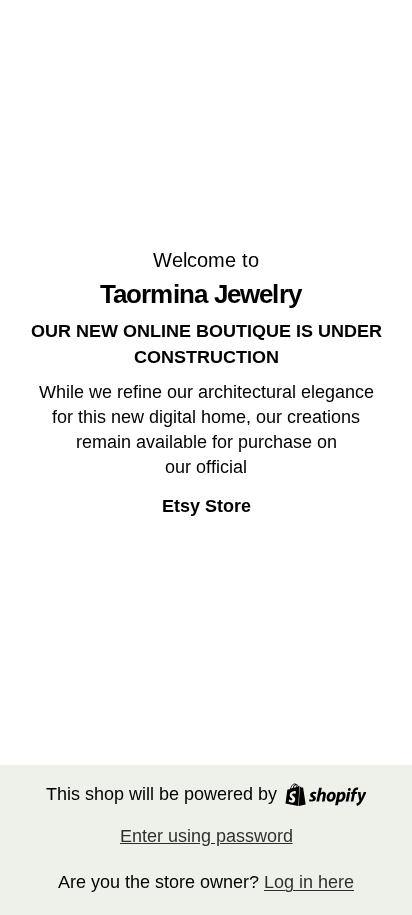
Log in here (309, 882)
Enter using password (206, 836)
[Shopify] (326, 794)
